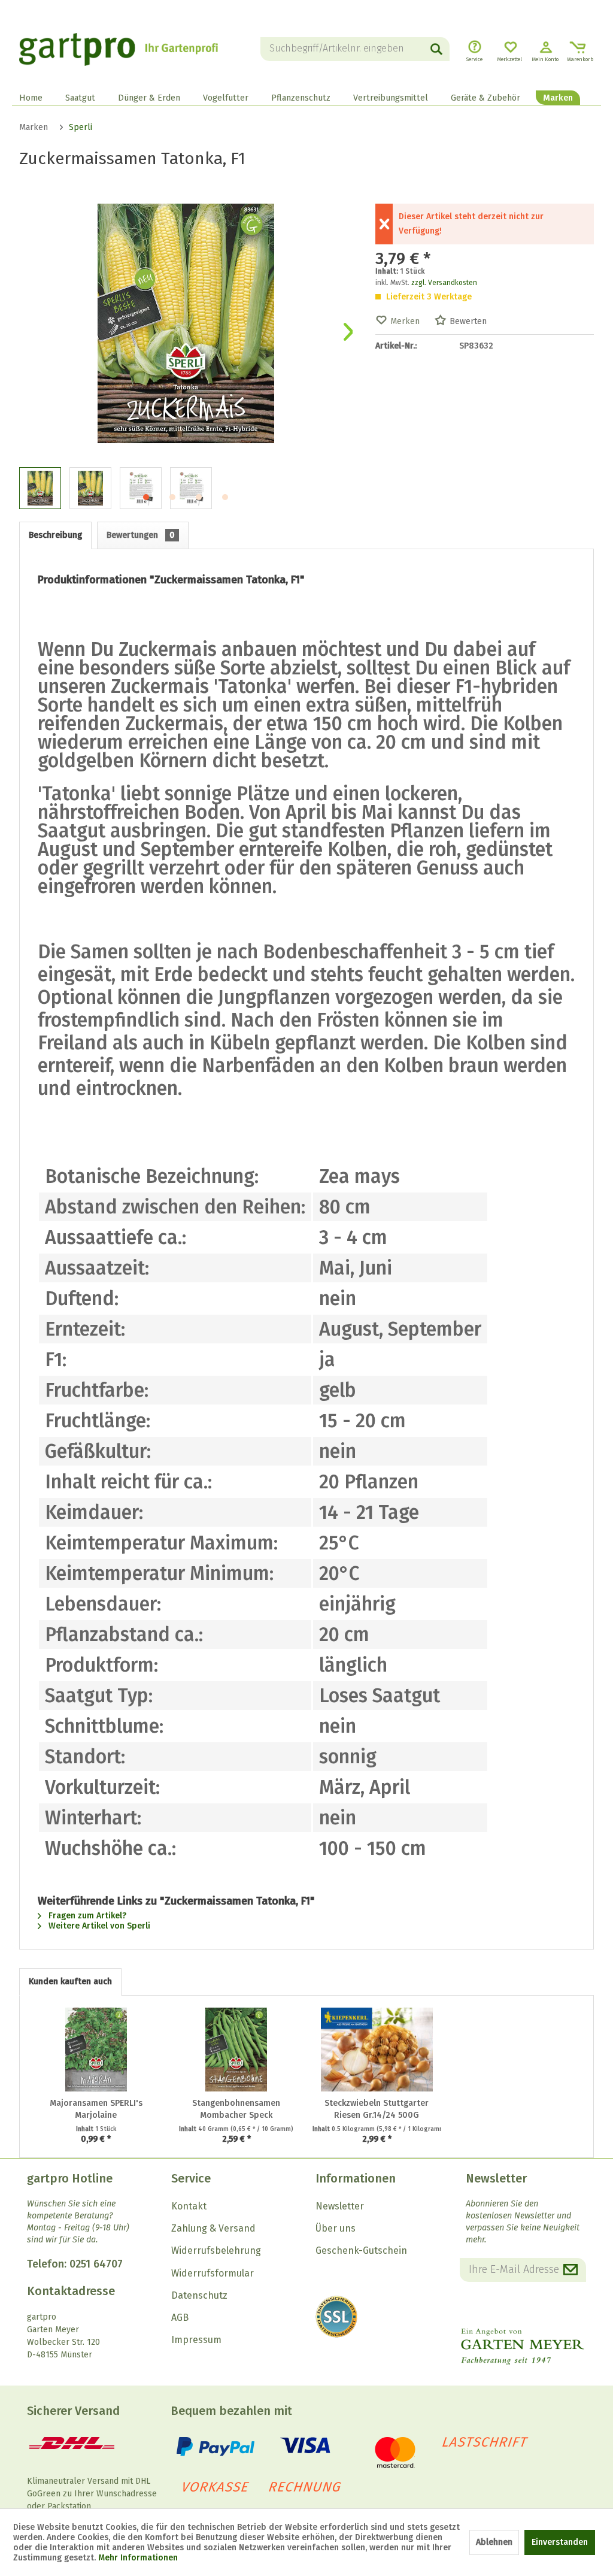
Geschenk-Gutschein (361, 2250)
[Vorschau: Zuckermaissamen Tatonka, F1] (40, 488)
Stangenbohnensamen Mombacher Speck (236, 2109)
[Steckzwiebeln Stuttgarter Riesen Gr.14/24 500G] (377, 2050)
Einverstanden (560, 2542)
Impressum (196, 2340)
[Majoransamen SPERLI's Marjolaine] (96, 2050)
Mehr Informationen (138, 2558)
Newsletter (340, 2206)
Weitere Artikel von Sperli (98, 1926)
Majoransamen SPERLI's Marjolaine (96, 2109)
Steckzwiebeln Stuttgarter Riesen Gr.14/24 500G (377, 2109)
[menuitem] (355, 49)
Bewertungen (141, 535)
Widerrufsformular (213, 2273)
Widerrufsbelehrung (216, 2250)
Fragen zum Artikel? (86, 1916)
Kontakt (189, 2206)
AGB (180, 2318)
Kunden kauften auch (70, 1982)
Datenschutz (199, 2295)
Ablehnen (494, 2542)
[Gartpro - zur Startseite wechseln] (119, 49)
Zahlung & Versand (213, 2228)
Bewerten (468, 321)
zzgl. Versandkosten (444, 283)
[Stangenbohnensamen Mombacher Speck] (237, 2050)
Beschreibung (55, 535)
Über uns (336, 2228)
